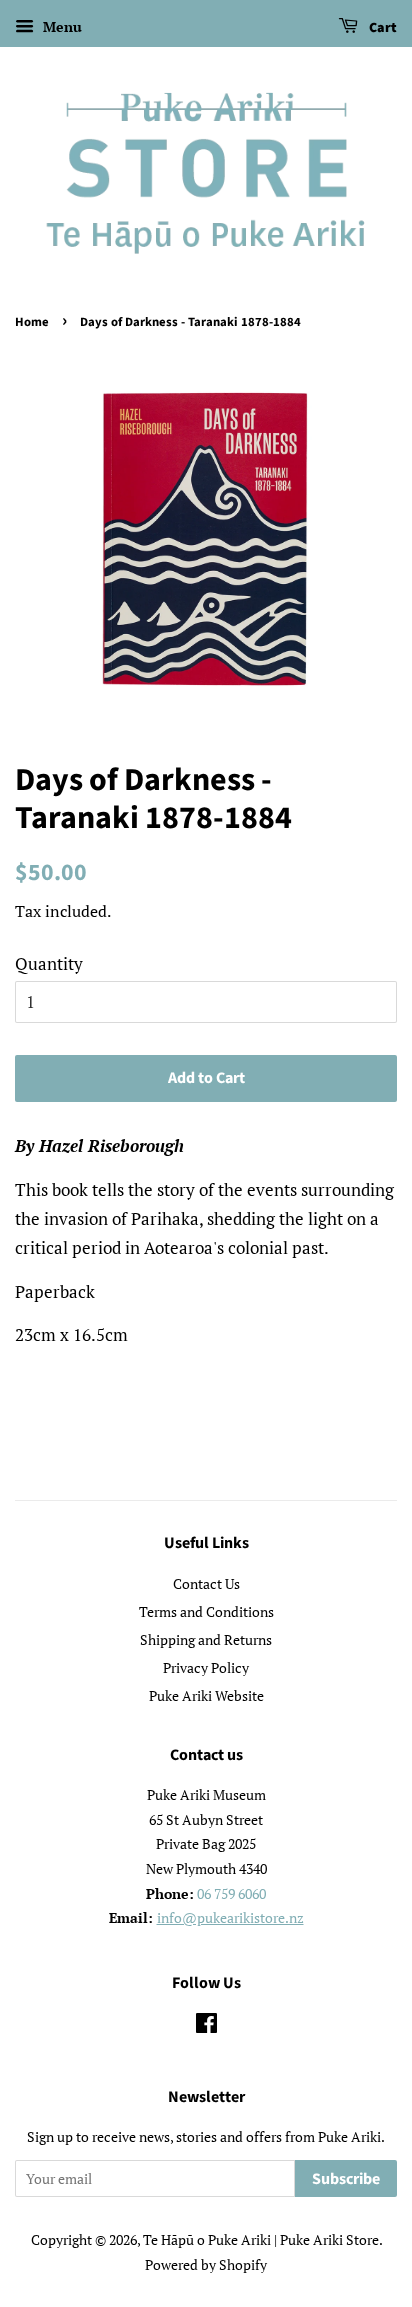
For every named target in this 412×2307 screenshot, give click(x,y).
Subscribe (346, 2179)
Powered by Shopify (206, 2264)
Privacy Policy (206, 1667)
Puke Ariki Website (206, 1695)
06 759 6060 (231, 1893)
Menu (60, 26)
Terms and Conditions (206, 1611)
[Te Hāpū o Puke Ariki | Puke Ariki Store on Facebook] (206, 2026)
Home (32, 322)
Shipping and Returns (206, 1639)
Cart (381, 28)
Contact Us (206, 1583)
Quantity (49, 963)
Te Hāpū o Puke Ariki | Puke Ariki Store (261, 2239)
